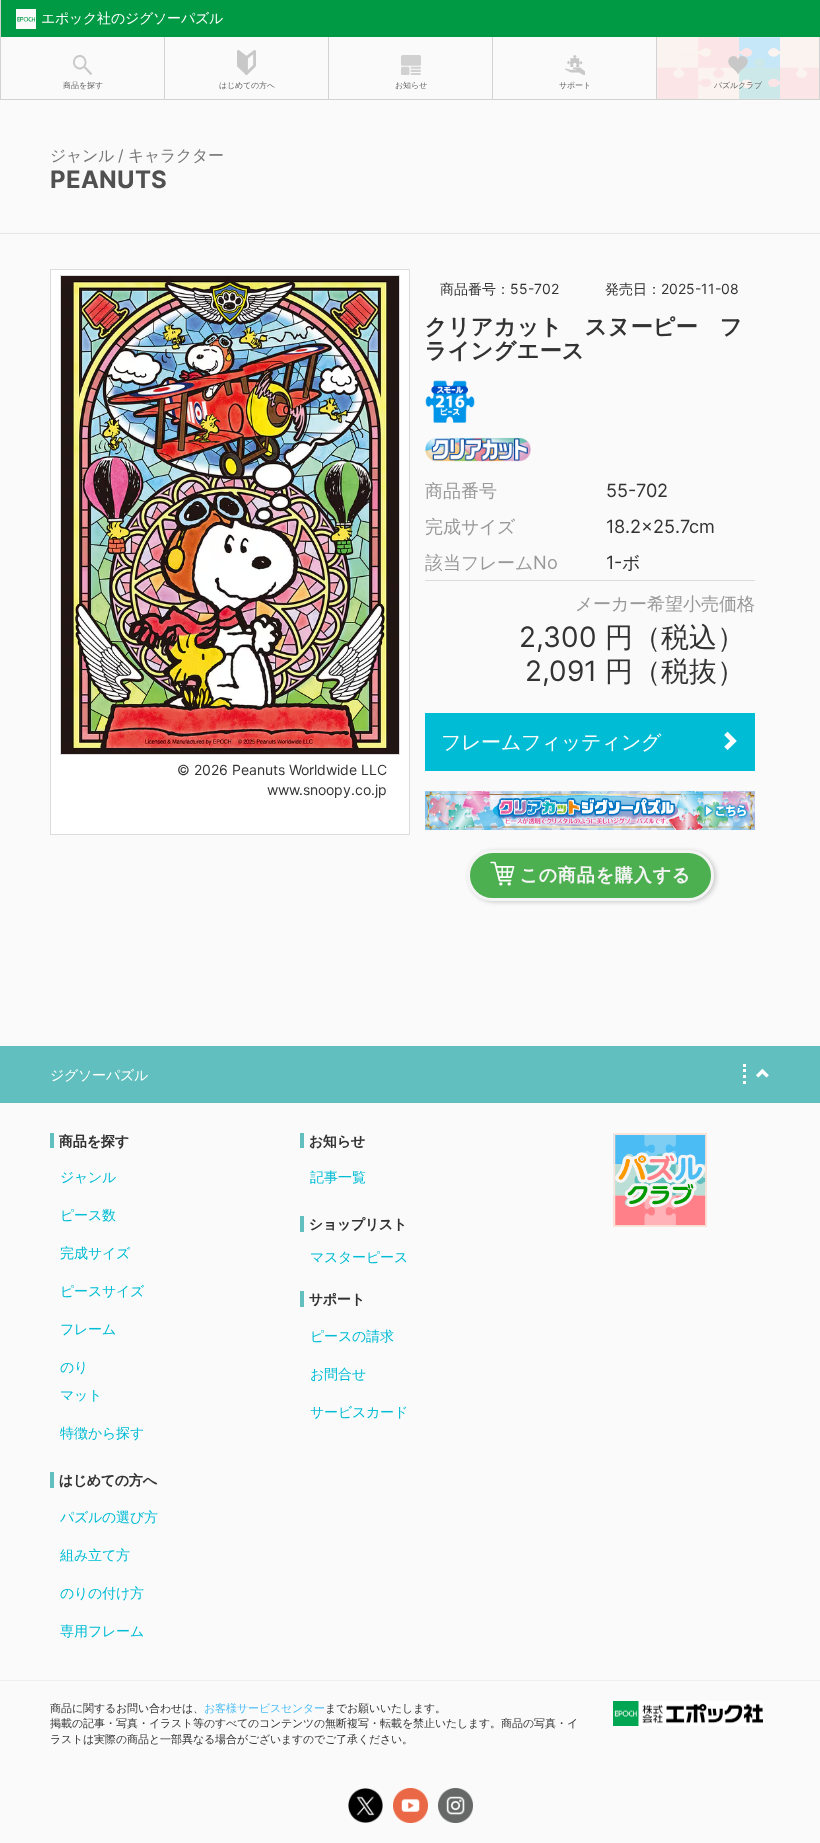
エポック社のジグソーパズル (132, 17)
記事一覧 (338, 1176)
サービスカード (359, 1411)
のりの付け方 (102, 1592)
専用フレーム (102, 1630)
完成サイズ (95, 1252)
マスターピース (359, 1256)
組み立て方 (95, 1554)
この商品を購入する (605, 875)
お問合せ (338, 1373)
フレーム (88, 1328)
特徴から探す (102, 1432)
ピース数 (88, 1214)
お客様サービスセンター (264, 1708)
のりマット (81, 1380)
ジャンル (88, 1176)
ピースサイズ (102, 1290)
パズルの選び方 (109, 1516)
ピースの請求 (352, 1335)
